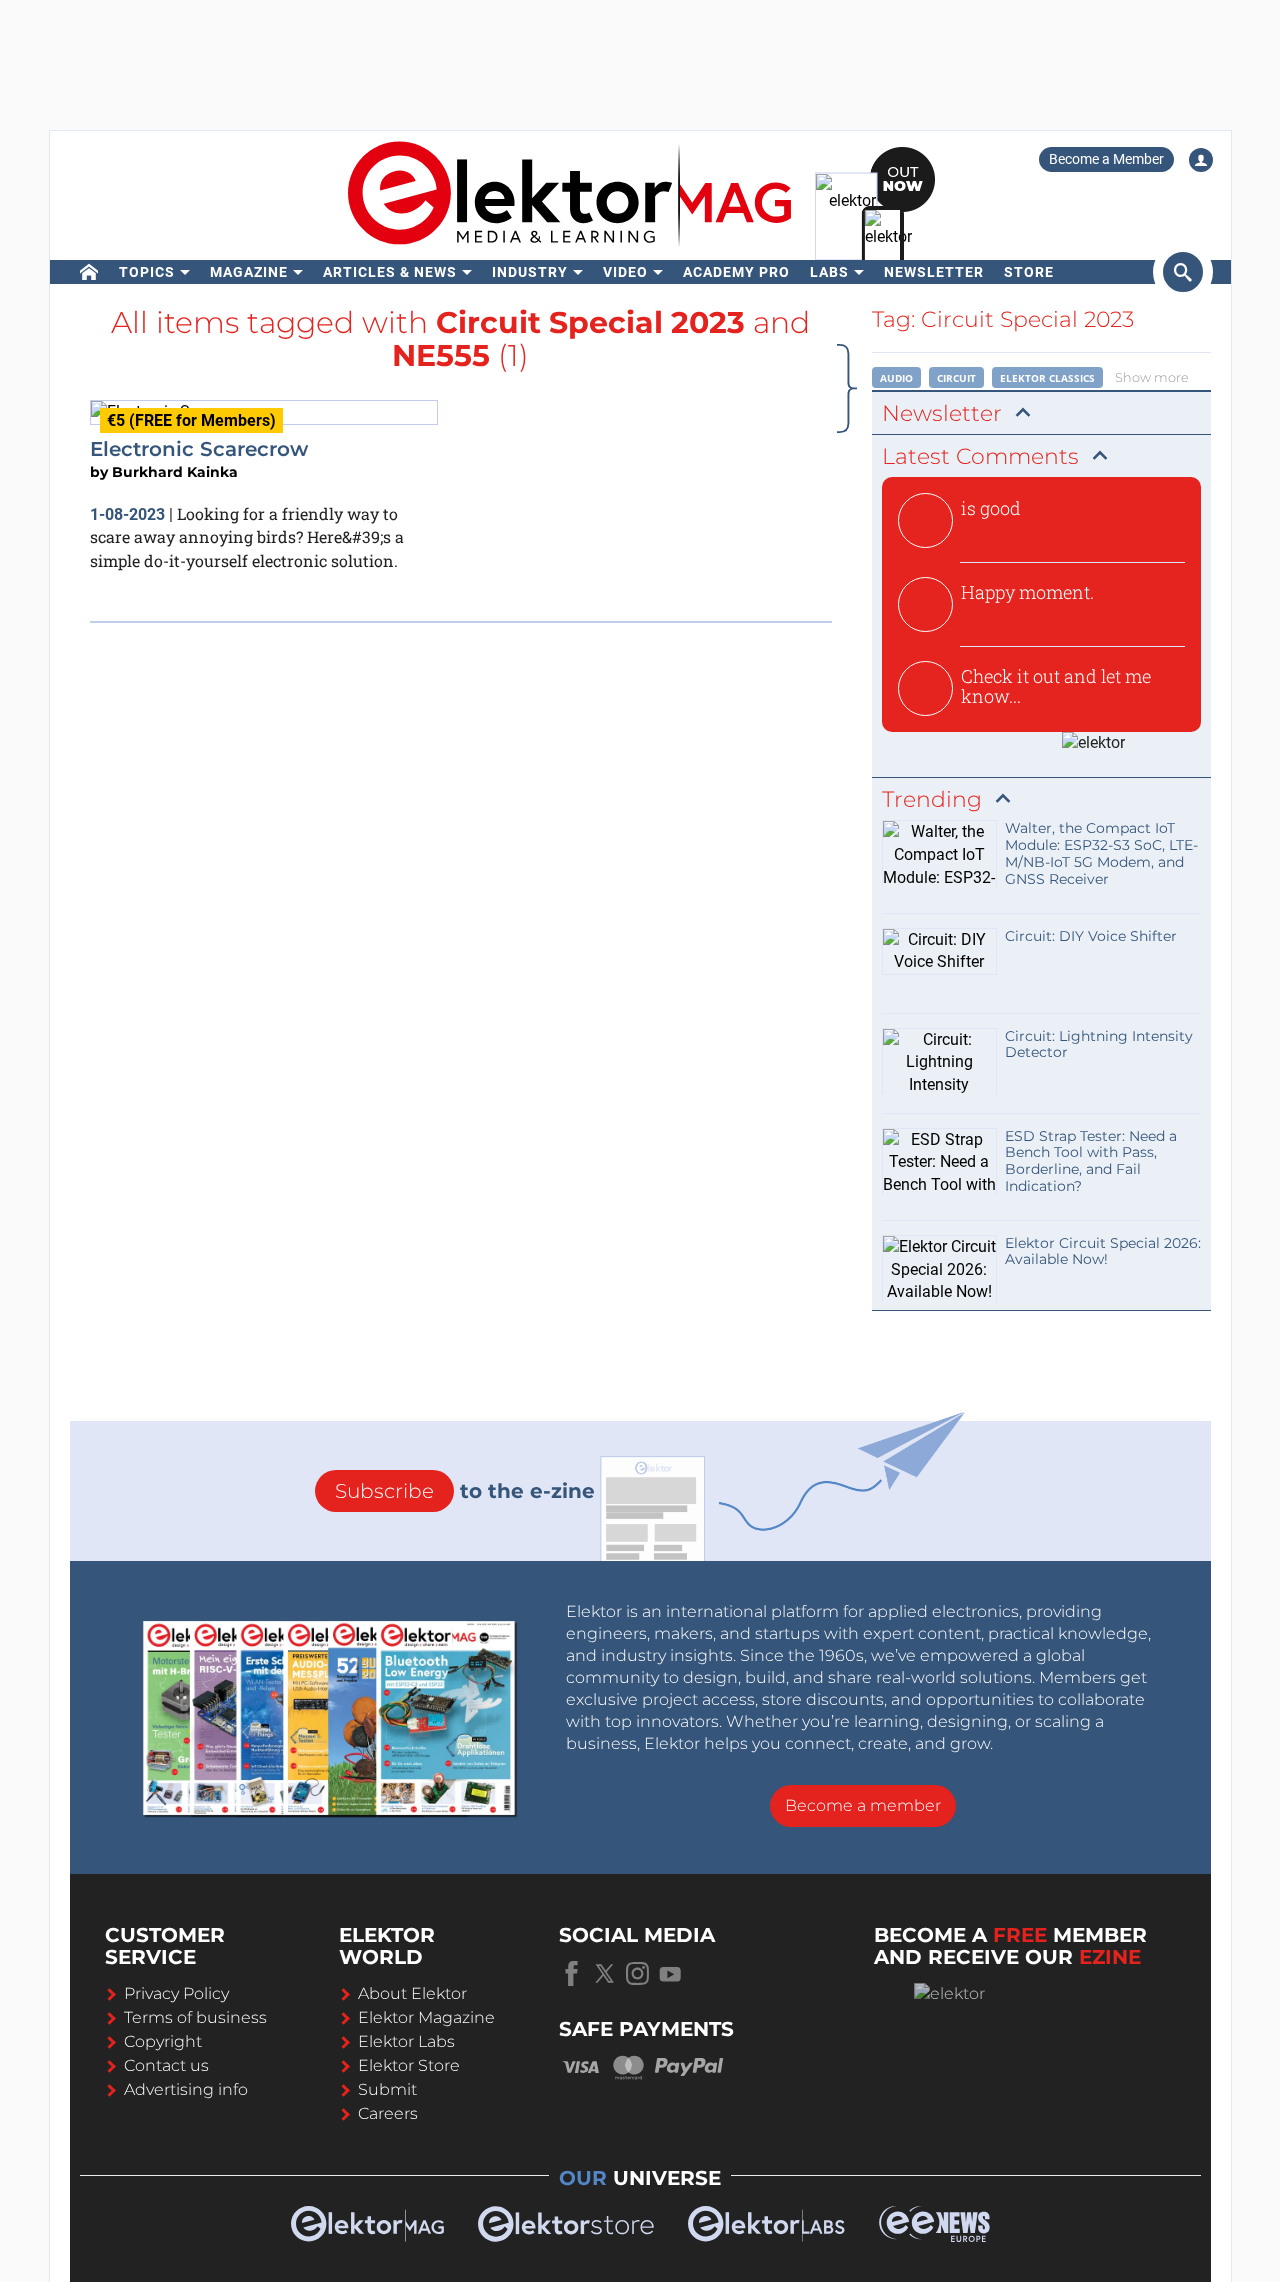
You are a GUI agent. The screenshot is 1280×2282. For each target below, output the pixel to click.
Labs (829, 272)
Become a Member (1106, 159)
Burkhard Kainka (175, 472)
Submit (387, 2089)
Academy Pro (736, 272)
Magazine (249, 272)
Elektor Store (409, 2065)
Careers (388, 2113)
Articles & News (390, 272)
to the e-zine (465, 1491)
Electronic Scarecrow (199, 449)
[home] (89, 272)
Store (1029, 272)
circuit (956, 378)
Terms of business (195, 2017)
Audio (896, 378)
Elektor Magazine (426, 2017)
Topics (147, 272)
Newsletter (934, 272)
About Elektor (412, 1993)
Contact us (166, 2065)
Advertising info (186, 2089)
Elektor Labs (406, 2041)
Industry (530, 272)
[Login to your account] (1201, 160)
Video (625, 272)
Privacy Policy (176, 1993)
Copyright (163, 2041)
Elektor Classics (1047, 378)
